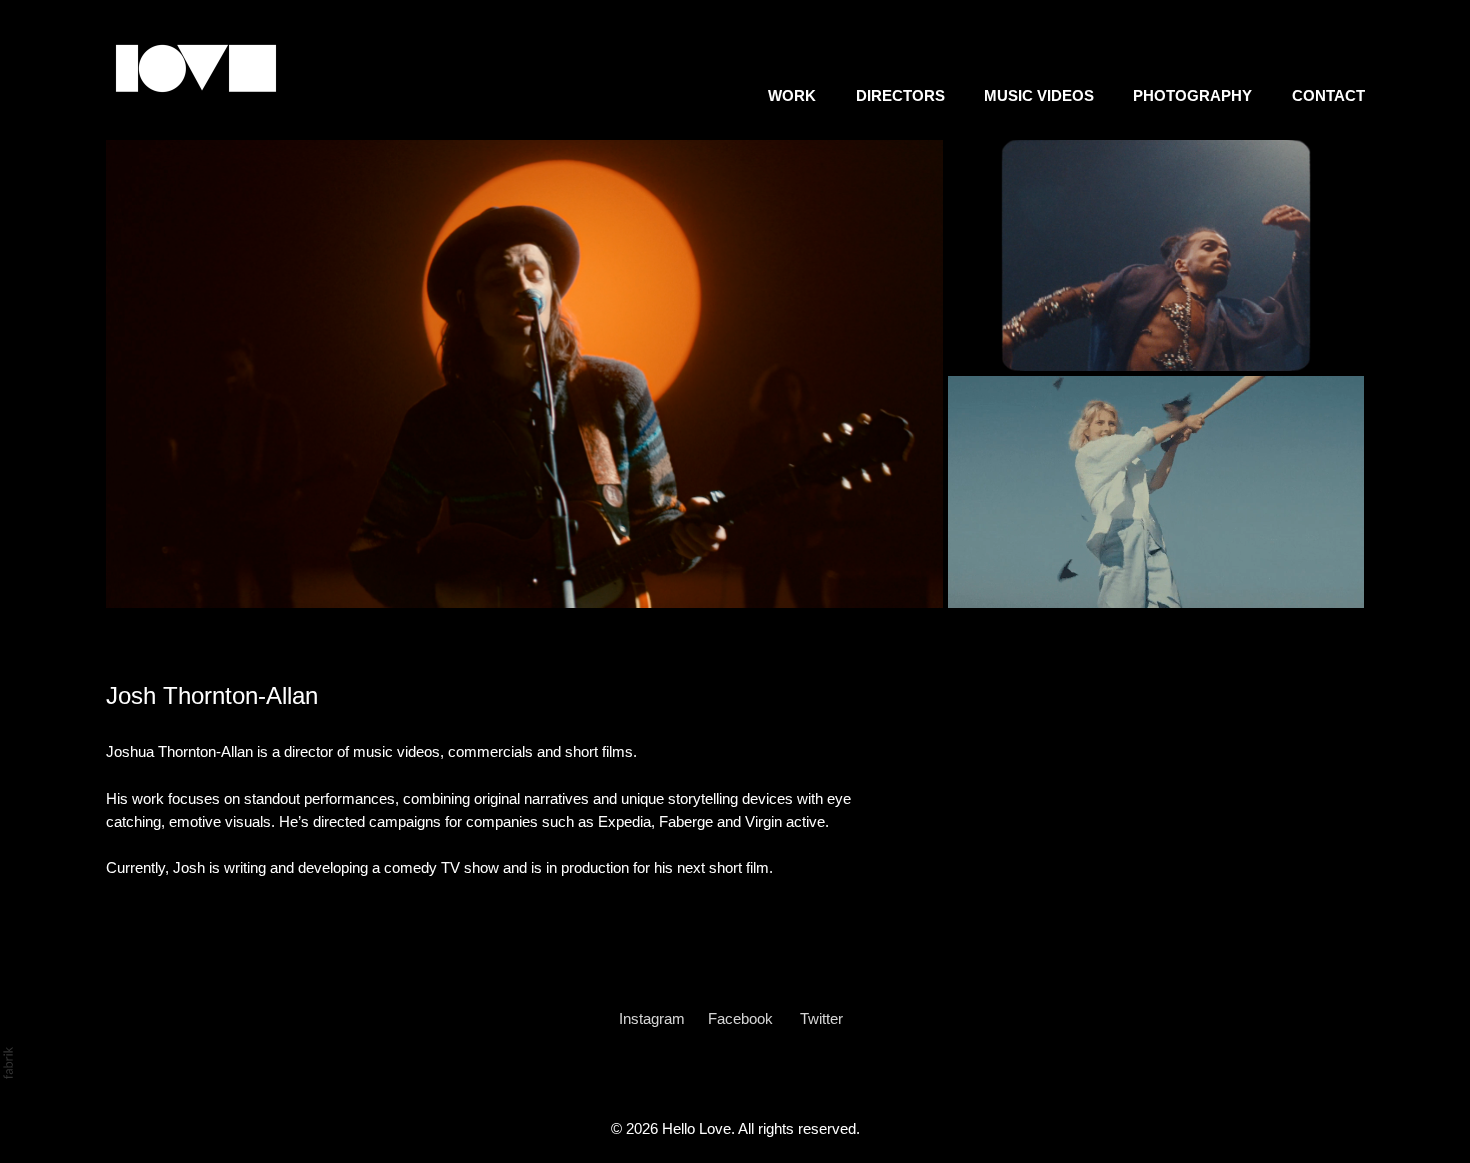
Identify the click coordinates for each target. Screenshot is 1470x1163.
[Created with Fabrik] (8, 1063)
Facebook (740, 1018)
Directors (900, 95)
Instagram (652, 1018)
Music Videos (1039, 95)
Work (792, 95)
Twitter (821, 1018)
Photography (1192, 95)
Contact (1328, 95)
